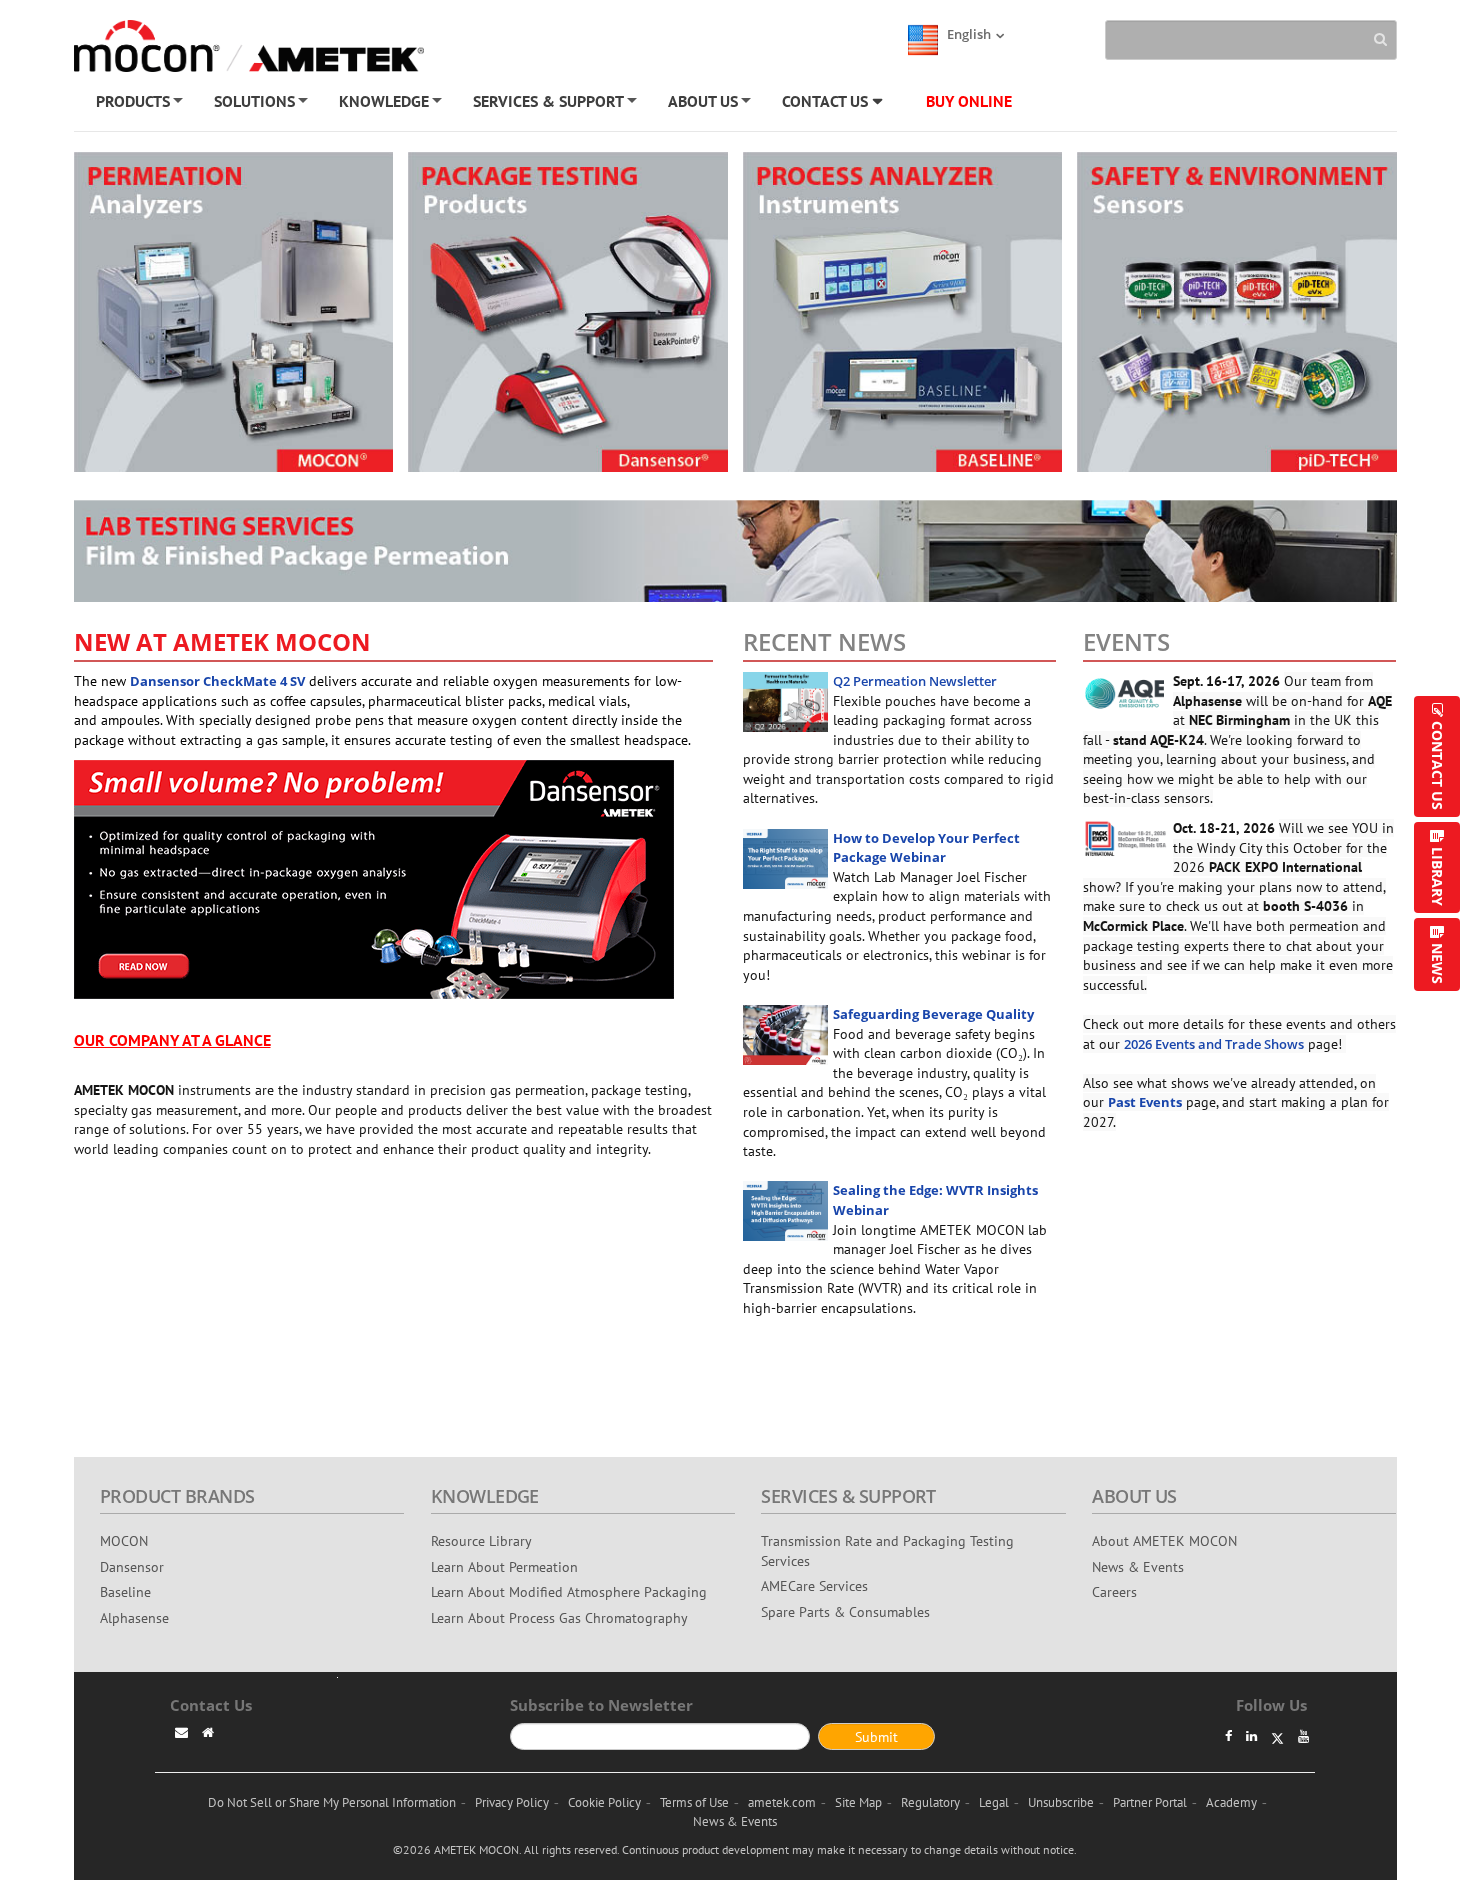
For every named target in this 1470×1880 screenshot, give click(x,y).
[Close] (1039, 212)
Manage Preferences (742, 530)
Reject (741, 478)
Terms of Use (565, 373)
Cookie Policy (478, 373)
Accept (742, 427)
